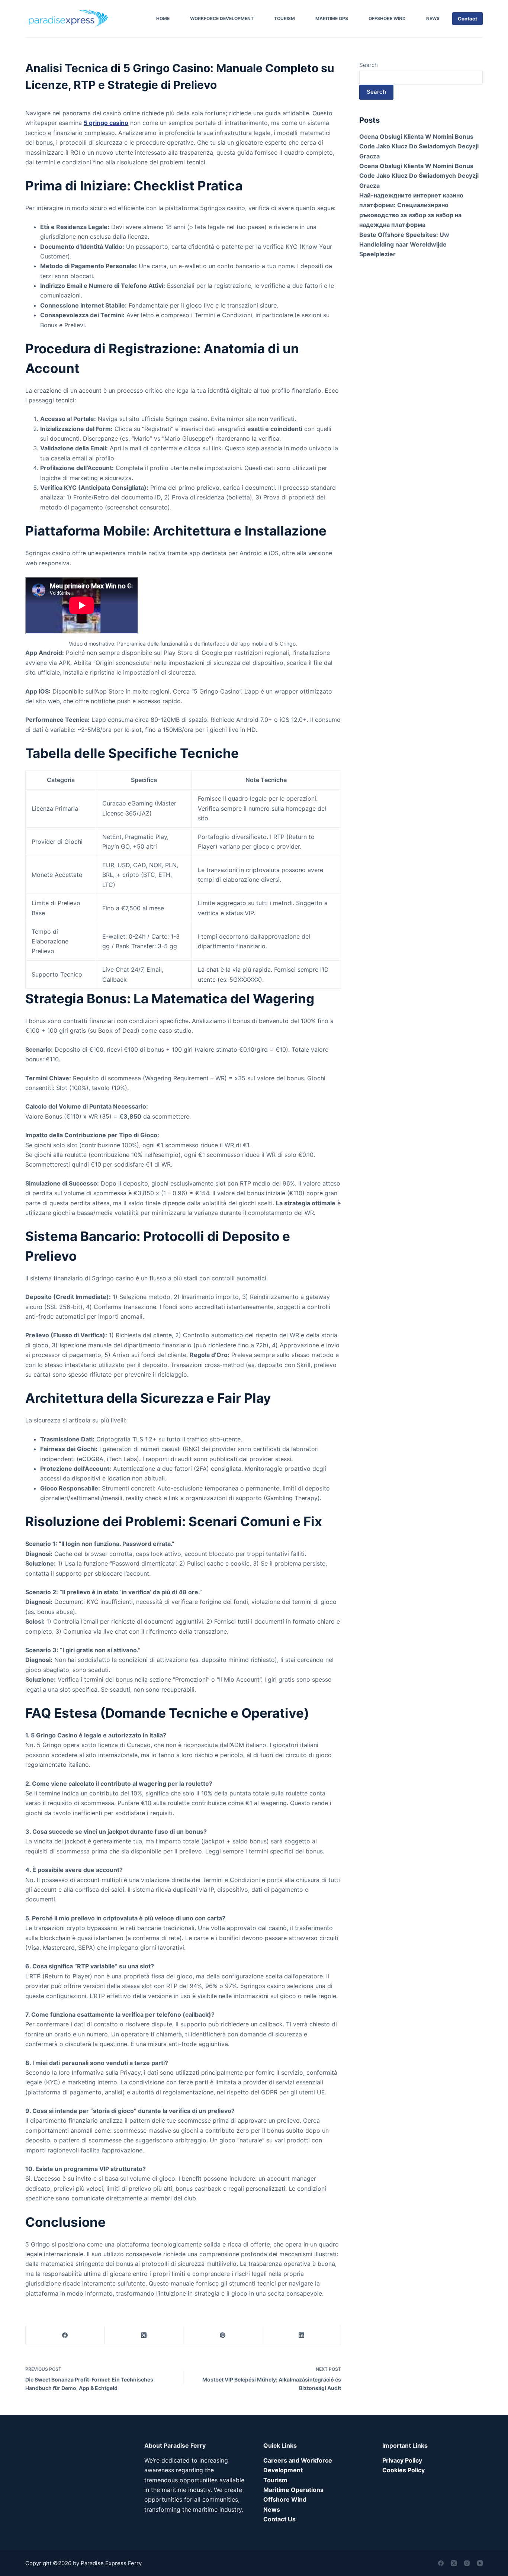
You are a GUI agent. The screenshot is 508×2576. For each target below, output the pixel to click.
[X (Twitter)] (144, 2336)
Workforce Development (222, 18)
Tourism (284, 18)
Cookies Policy (403, 2470)
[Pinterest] (223, 2336)
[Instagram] (467, 2563)
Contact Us (279, 2519)
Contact (467, 19)
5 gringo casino (106, 123)
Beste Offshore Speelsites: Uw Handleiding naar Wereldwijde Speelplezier (404, 245)
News (433, 18)
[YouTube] (480, 2563)
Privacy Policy (402, 2460)
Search (369, 65)
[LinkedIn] (302, 2336)
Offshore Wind (387, 18)
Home (163, 18)
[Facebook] (65, 2336)
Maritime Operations (293, 2490)
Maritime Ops (332, 18)
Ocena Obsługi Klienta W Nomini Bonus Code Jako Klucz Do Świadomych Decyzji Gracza (419, 146)
